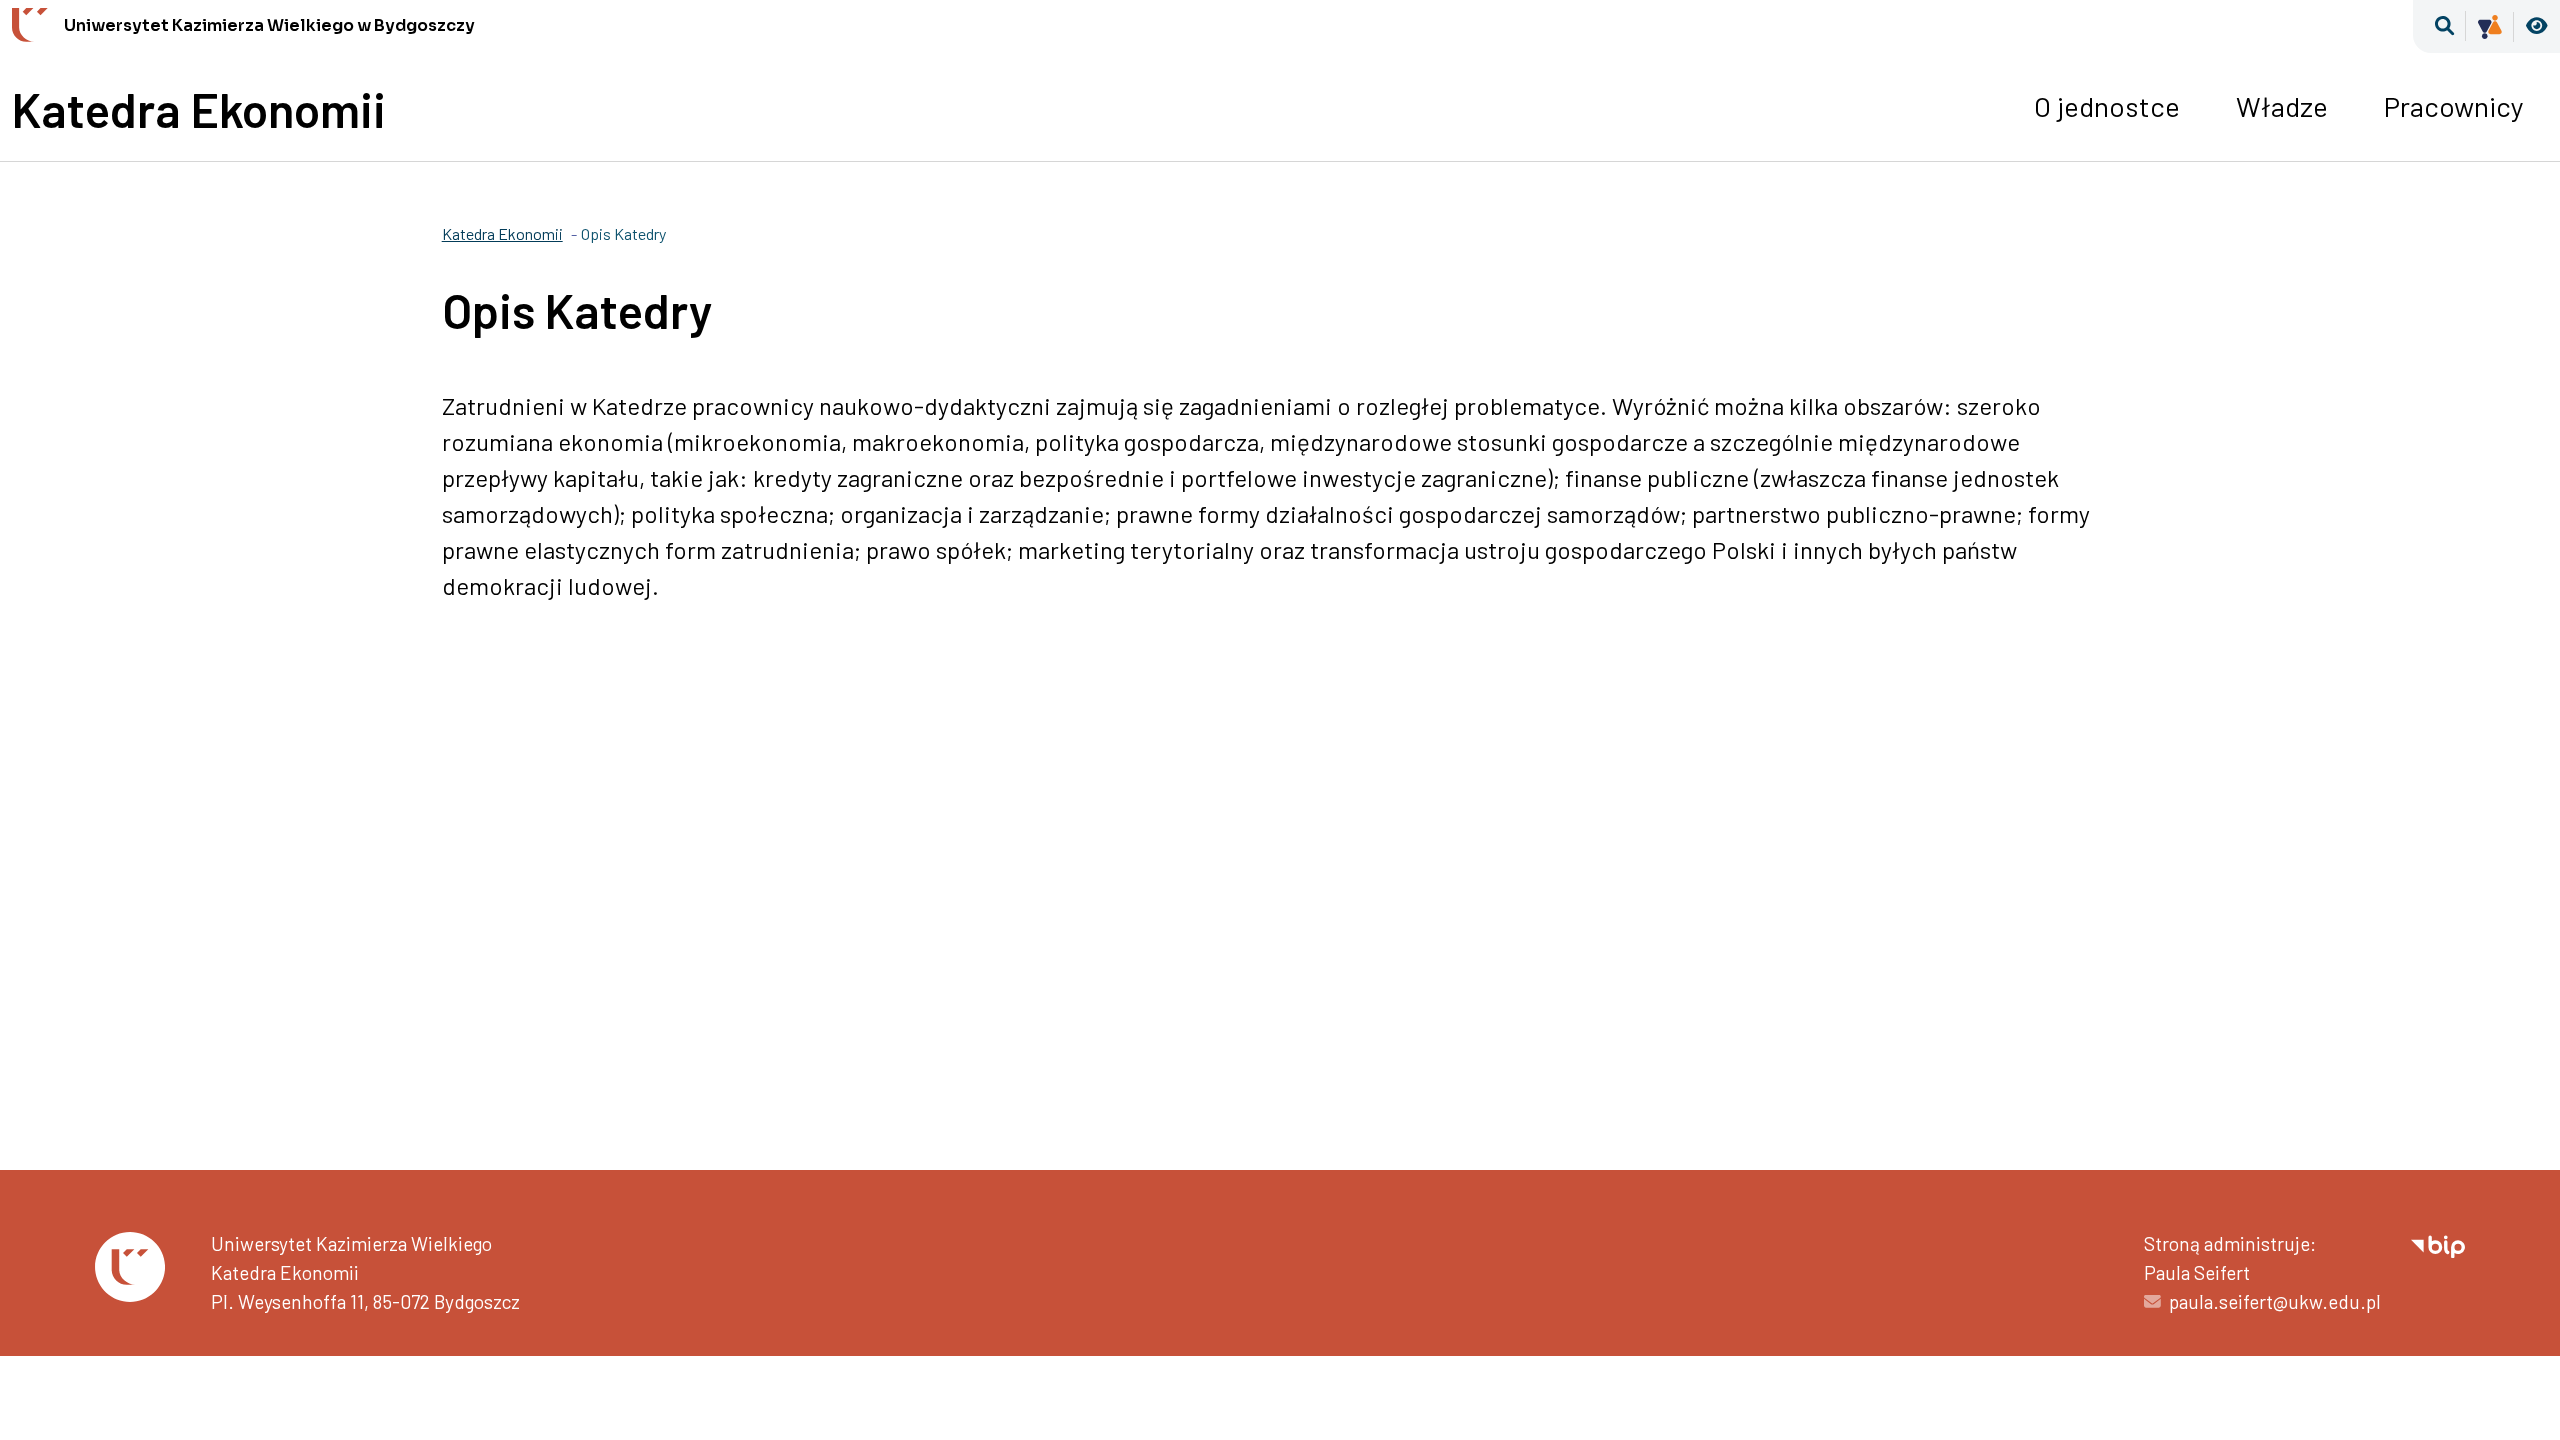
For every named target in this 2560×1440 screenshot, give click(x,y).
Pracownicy (2454, 106)
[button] (2444, 26)
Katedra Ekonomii (199, 109)
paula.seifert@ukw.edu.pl (2275, 1301)
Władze (2282, 106)
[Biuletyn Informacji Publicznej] (2438, 1243)
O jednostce (2107, 106)
